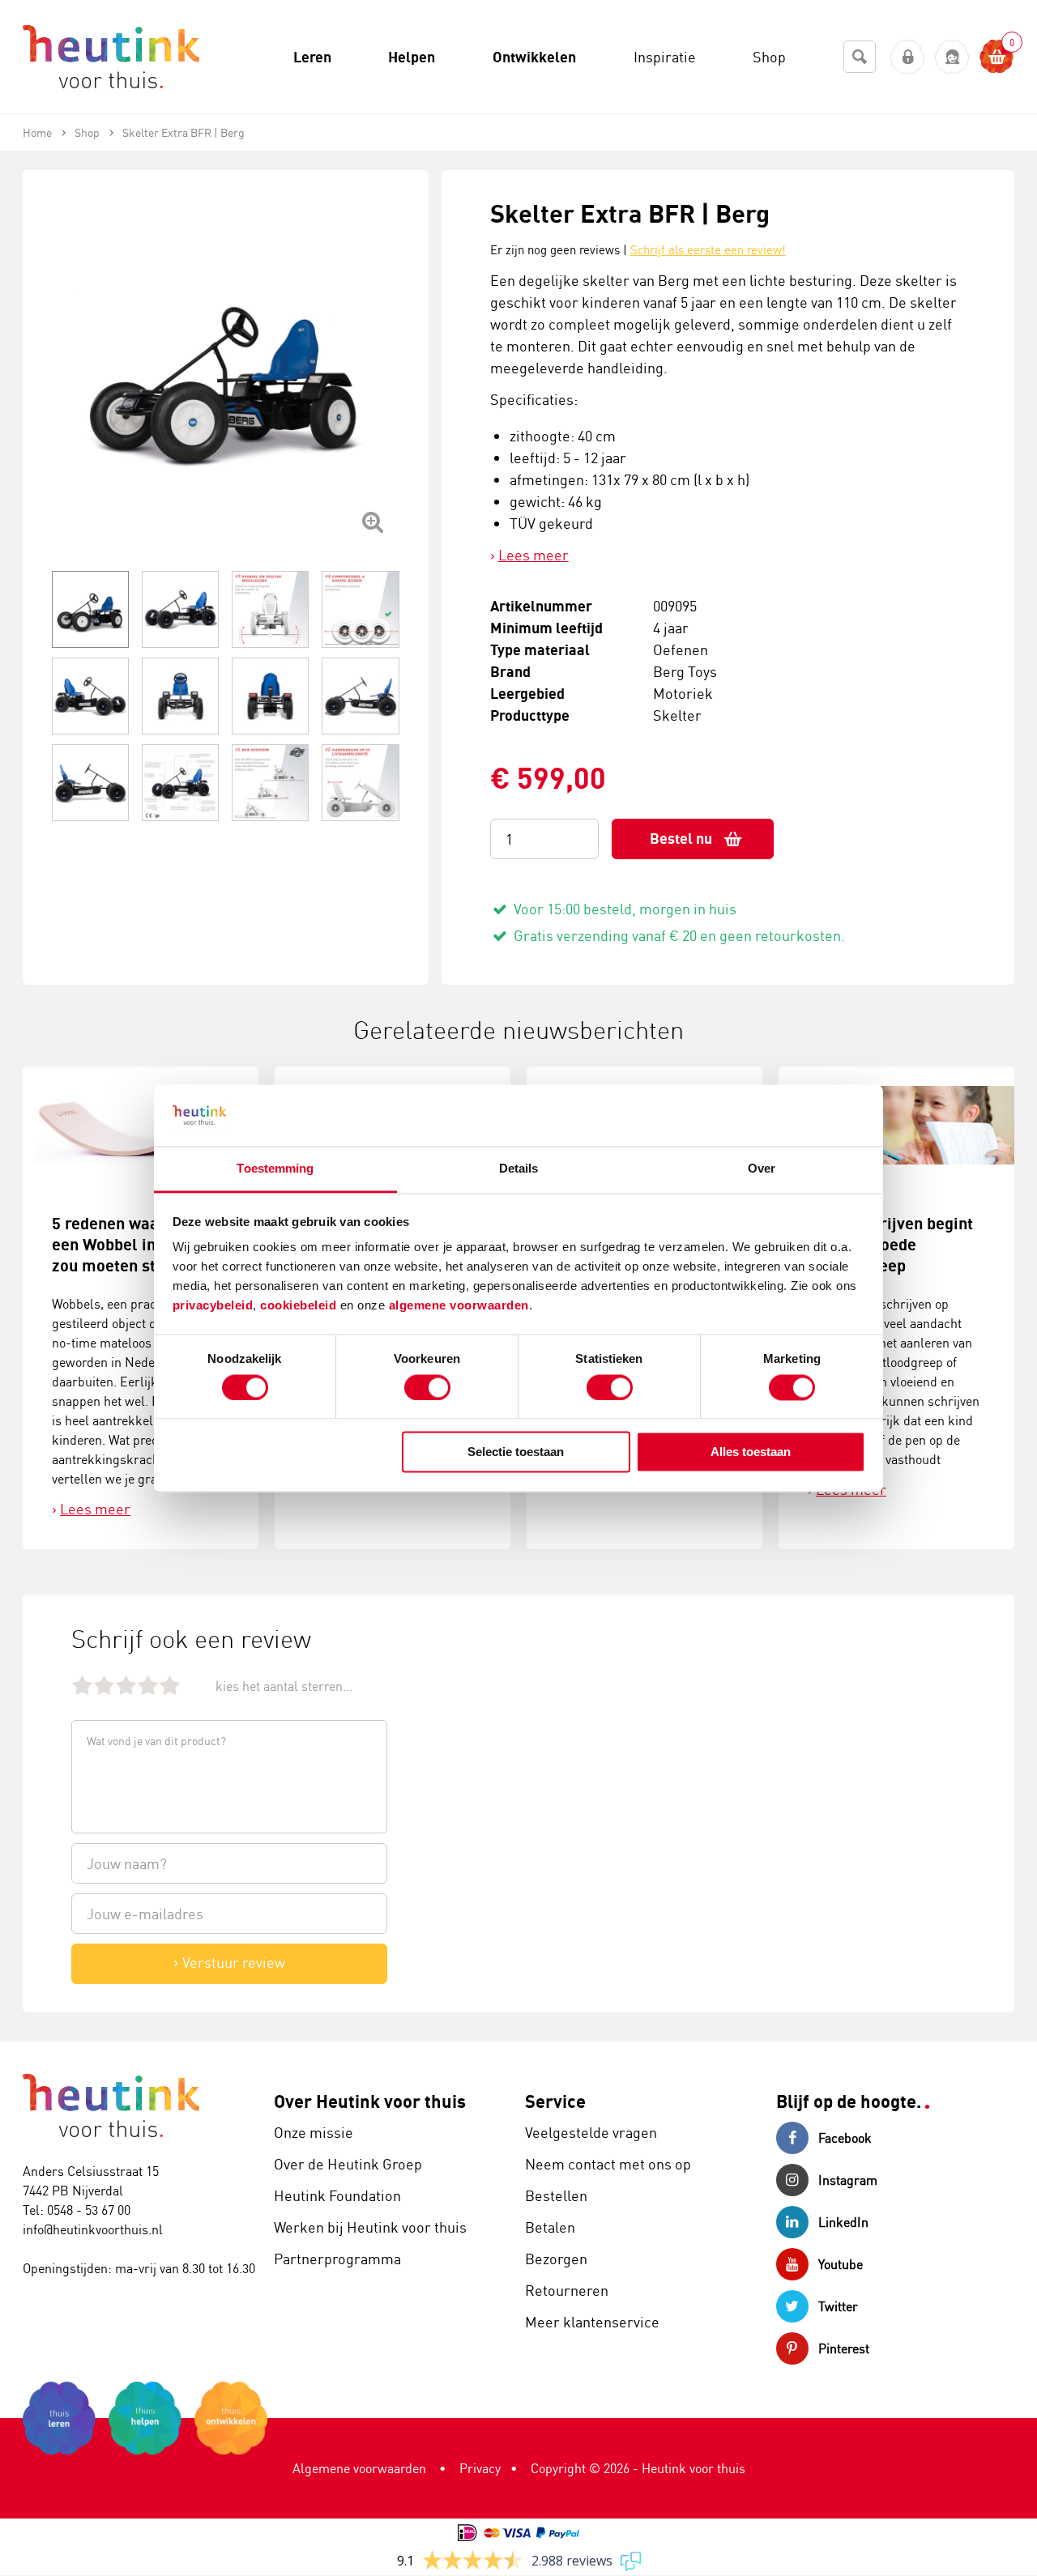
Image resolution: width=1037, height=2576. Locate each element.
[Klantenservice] (952, 57)
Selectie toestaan (516, 1452)
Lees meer (533, 555)
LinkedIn (843, 2222)
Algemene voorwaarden (359, 2468)
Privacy (480, 2468)
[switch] (427, 1387)
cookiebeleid (300, 1306)
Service (555, 2101)
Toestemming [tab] (275, 1169)
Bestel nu (681, 839)
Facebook (845, 2138)
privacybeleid (213, 1306)
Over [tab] (762, 1169)
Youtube (841, 2264)
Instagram (848, 2180)
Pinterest (844, 2348)
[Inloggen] (908, 57)
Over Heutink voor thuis (370, 2101)
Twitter (838, 2306)
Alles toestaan (751, 1452)
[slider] (126, 1685)
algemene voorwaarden (459, 1306)
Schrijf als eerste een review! (708, 250)
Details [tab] (519, 1169)
